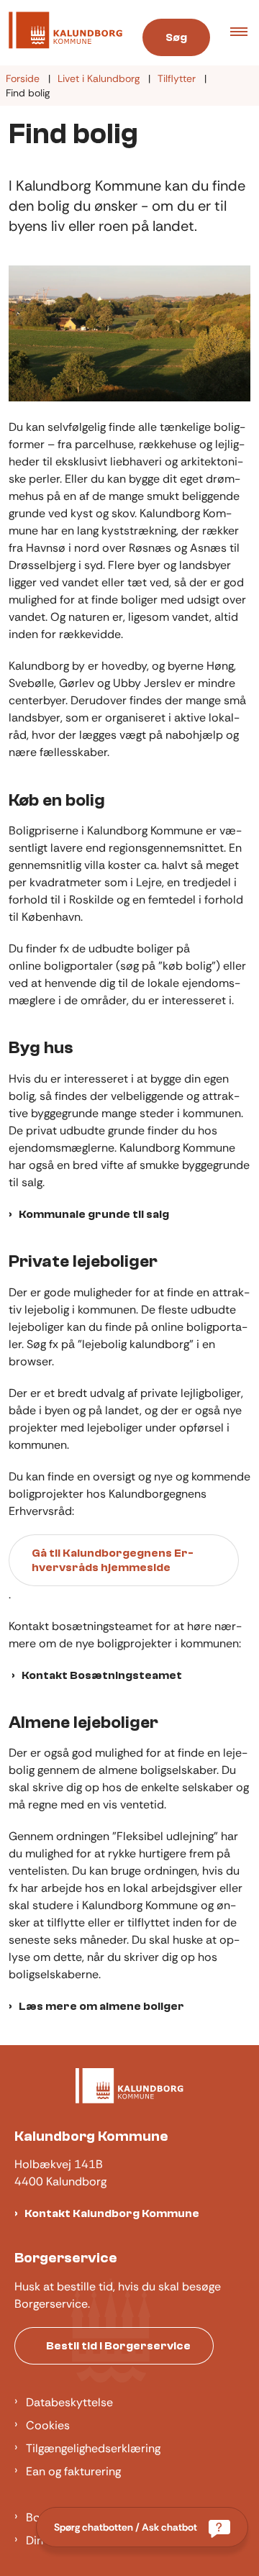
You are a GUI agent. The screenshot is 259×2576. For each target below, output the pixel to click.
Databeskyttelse (69, 2402)
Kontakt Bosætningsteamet (102, 1675)
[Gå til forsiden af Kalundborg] (61, 33)
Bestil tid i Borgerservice (118, 2346)
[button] (245, 33)
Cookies (48, 2425)
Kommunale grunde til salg (94, 1214)
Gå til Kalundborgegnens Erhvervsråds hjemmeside (113, 1560)
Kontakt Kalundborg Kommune (112, 2213)
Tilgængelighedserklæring (93, 2448)
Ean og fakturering (73, 2471)
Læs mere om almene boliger (101, 2006)
